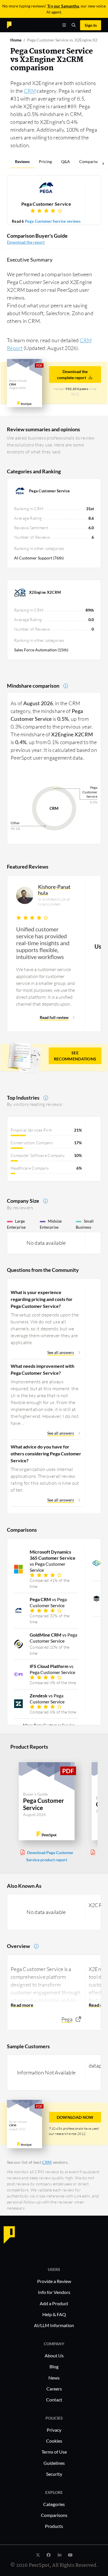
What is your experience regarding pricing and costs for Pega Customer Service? (42, 1299)
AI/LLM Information (54, 2325)
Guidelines (54, 2463)
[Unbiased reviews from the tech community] (19, 25)
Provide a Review (54, 2281)
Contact (54, 2400)
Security (54, 2474)
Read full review (54, 1017)
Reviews (22, 161)
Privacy (54, 2430)
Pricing (45, 161)
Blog (54, 2366)
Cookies (54, 2441)
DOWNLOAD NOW (75, 2117)
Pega (67, 2019)
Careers (54, 2389)
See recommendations (75, 1056)
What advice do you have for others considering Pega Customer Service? (46, 1454)
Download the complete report (72, 375)
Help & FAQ (54, 2314)
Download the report (26, 242)
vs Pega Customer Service (53, 1561)
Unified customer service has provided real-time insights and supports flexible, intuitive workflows (43, 943)
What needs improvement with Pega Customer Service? (42, 1369)
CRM (30, 91)
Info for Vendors (54, 2292)
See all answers (61, 1352)
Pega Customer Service (46, 204)
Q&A (66, 161)
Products (54, 2526)
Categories (54, 2504)
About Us (54, 2355)
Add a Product (54, 2303)
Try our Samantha (63, 6)
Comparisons (91, 161)
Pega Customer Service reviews (53, 221)
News (54, 2378)
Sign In (91, 25)
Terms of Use (54, 2452)
